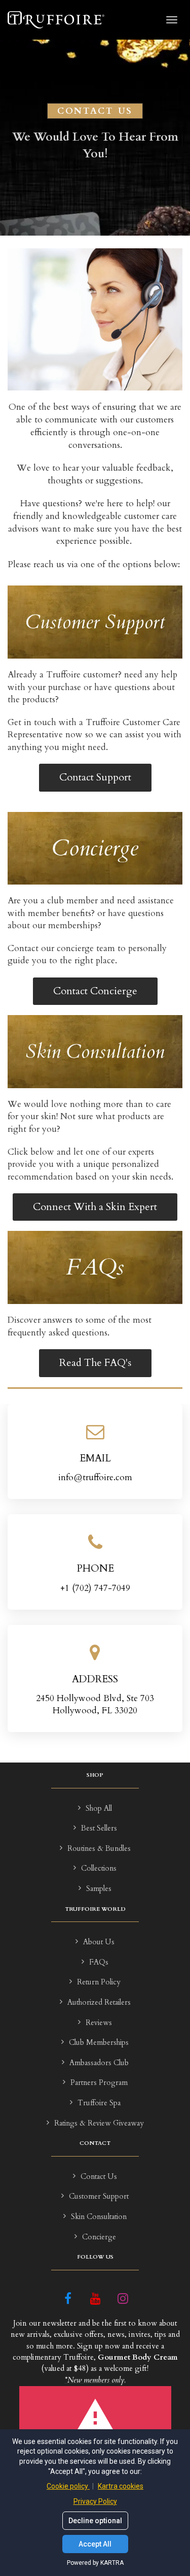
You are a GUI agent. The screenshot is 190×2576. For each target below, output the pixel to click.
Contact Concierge (95, 991)
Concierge (99, 2237)
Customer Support (99, 2196)
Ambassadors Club (99, 2063)
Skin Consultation (99, 2217)
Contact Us (99, 2177)
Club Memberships (99, 2043)
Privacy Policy (95, 2501)
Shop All (99, 1808)
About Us (99, 1942)
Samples (99, 1889)
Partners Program (99, 2083)
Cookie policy (68, 2486)
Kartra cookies (121, 2486)
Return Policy (99, 1982)
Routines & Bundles (99, 1849)
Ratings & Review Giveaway (99, 2123)
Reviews (99, 2023)
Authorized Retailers (99, 2002)
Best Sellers (99, 1828)
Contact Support (95, 777)
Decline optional (95, 2521)
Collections (99, 1868)
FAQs (99, 1962)
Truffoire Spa (99, 2103)
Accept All (95, 2544)
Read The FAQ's (95, 1363)
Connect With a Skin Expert (95, 1207)
